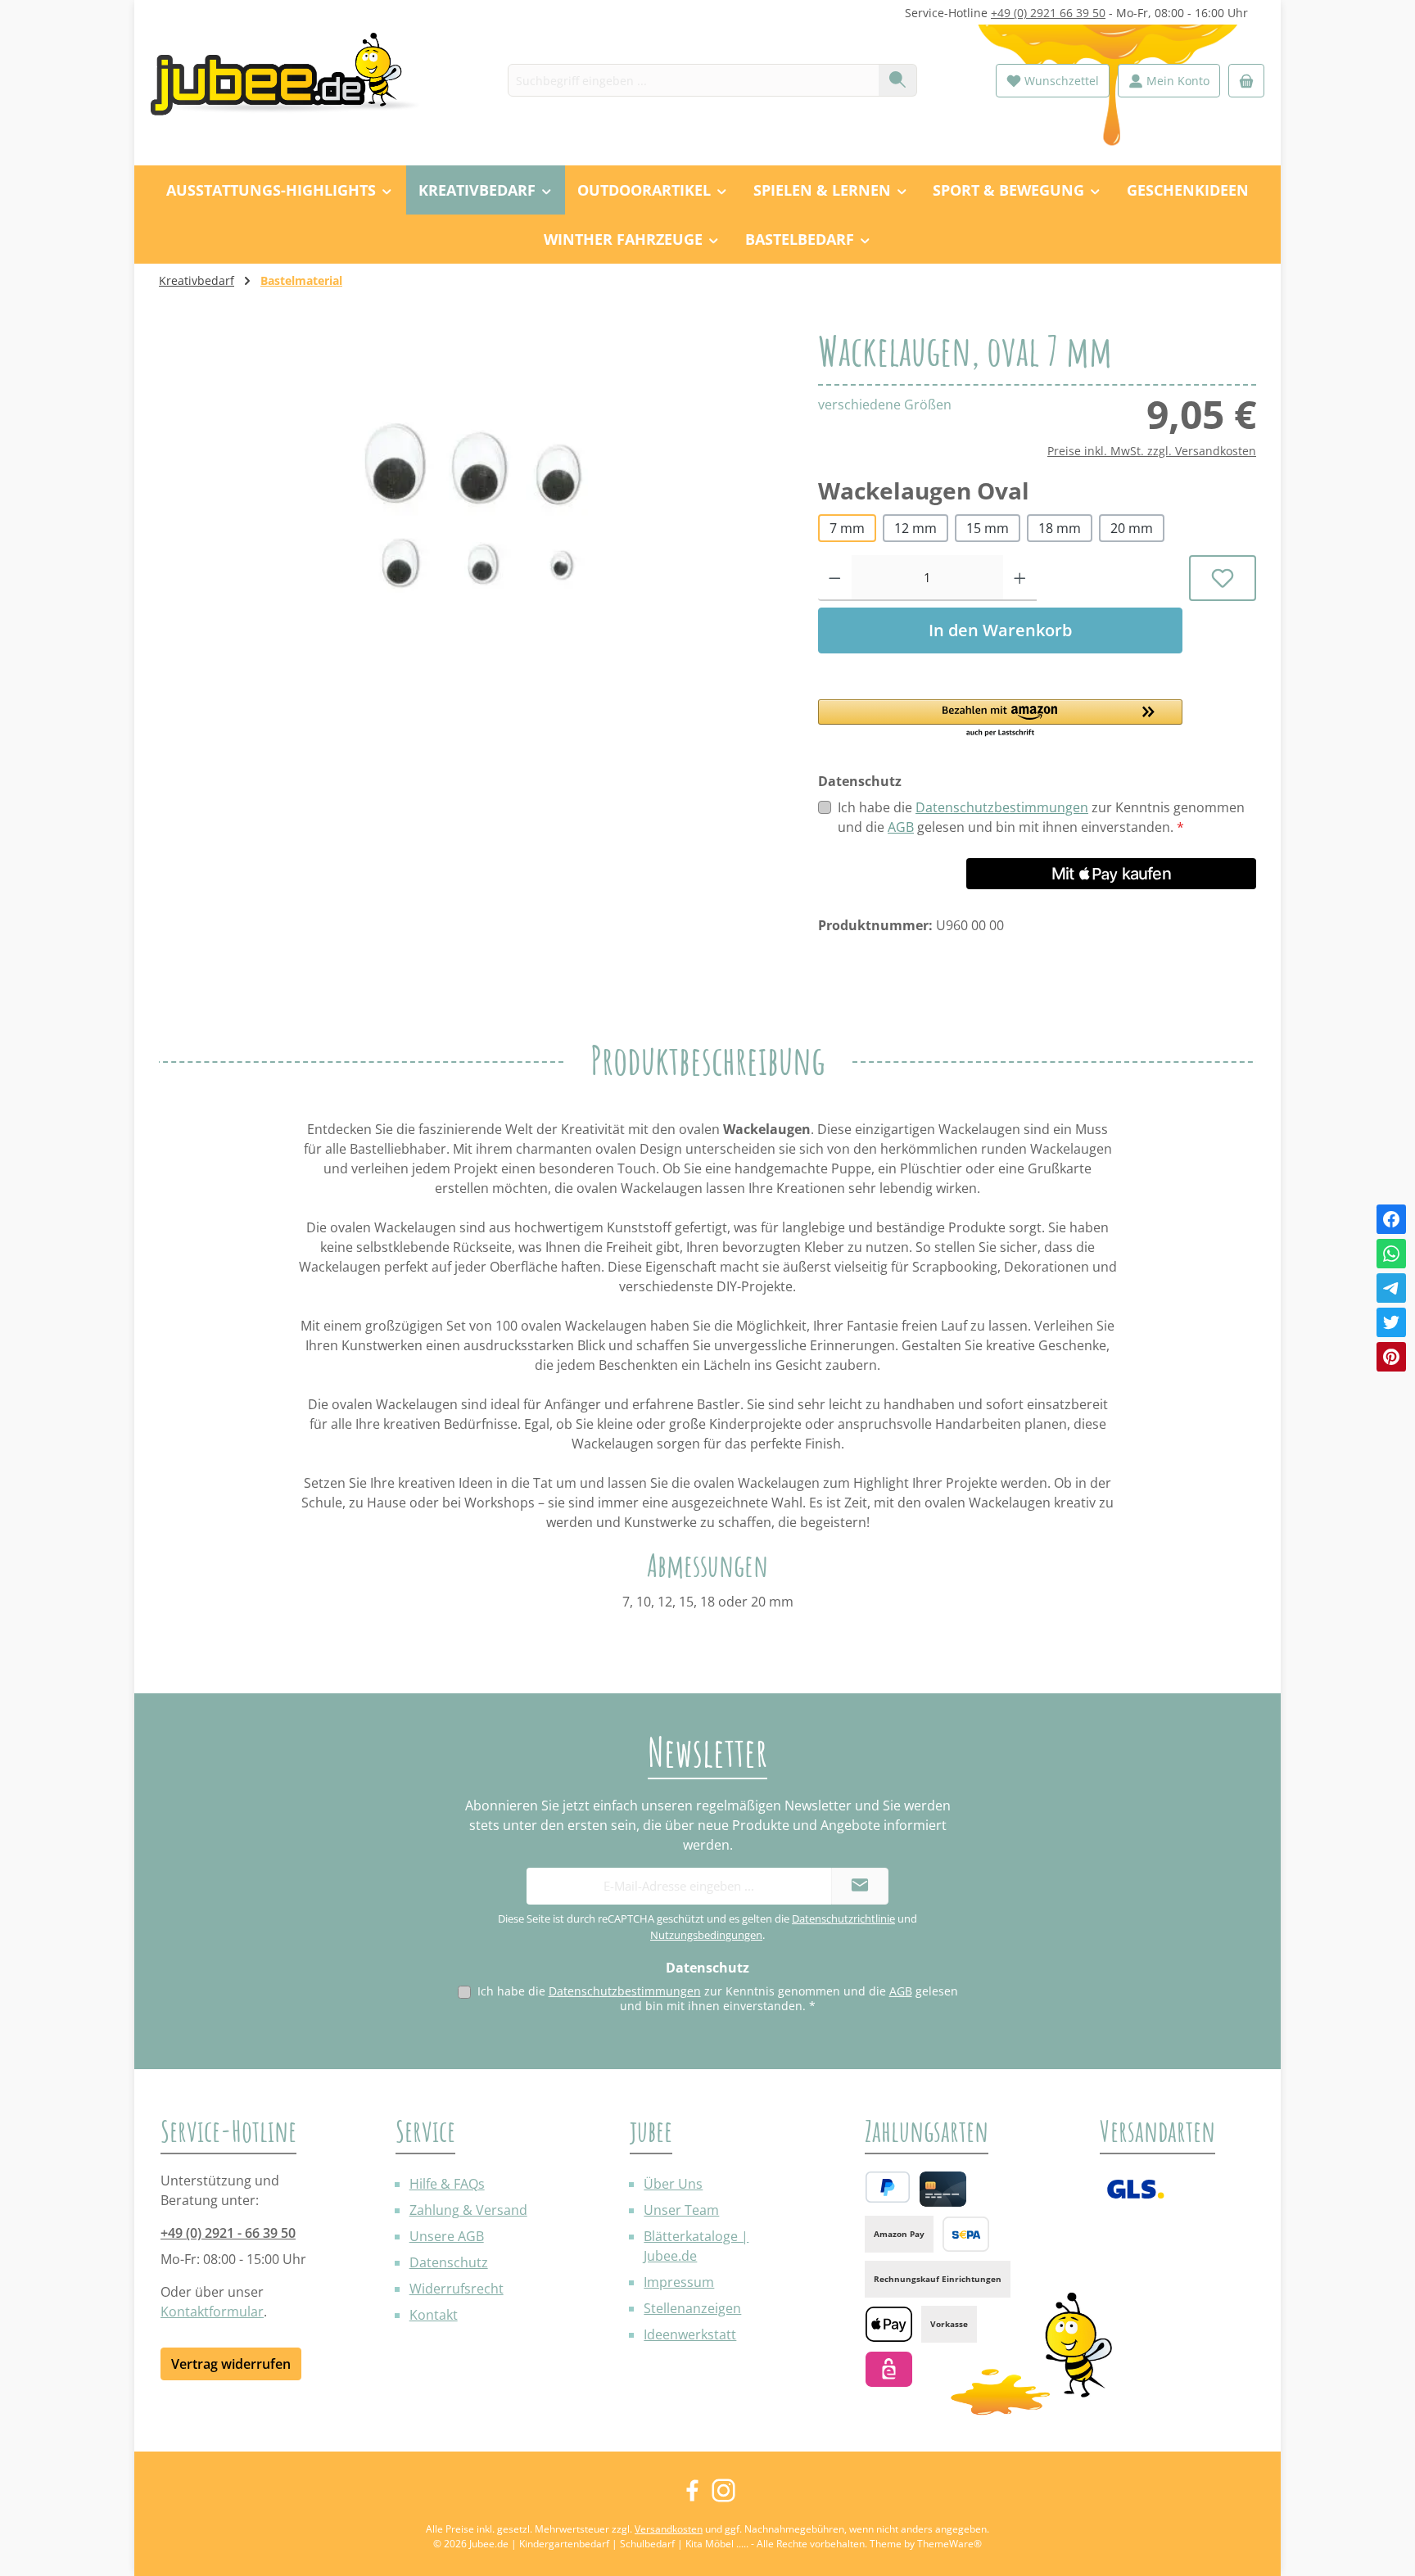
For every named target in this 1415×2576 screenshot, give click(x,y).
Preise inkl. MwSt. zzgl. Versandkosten (1152, 451)
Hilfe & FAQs (447, 2184)
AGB (901, 827)
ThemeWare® (949, 2544)
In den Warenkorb (1000, 630)
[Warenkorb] (1246, 81)
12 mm (915, 528)
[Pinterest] (1391, 1357)
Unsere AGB (447, 2236)
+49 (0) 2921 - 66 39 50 (228, 2233)
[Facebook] (1391, 1219)
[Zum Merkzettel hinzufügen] (1223, 578)
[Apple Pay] (889, 2324)
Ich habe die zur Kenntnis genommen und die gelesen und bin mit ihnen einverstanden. (1041, 817)
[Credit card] (943, 2189)
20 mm (1132, 528)
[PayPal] (888, 2187)
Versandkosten (669, 2529)
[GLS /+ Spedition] (1135, 2189)
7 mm (847, 528)
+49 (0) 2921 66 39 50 (1048, 13)
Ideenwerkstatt (690, 2334)
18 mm (1060, 528)
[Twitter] (1391, 1322)
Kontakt (434, 2315)
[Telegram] (1391, 1288)
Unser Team (681, 2210)
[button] (1000, 719)
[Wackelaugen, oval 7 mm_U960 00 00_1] (472, 506)
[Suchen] (898, 80)
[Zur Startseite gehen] (294, 81)
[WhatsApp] (1391, 1254)
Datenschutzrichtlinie (843, 1918)
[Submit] (860, 1886)
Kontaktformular (212, 2312)
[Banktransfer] (966, 2234)
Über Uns (673, 2184)
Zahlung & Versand (468, 2210)
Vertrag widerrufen (231, 2364)
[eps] (889, 2369)
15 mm (988, 528)
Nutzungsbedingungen (706, 1935)
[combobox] (694, 80)
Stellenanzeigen (692, 2308)
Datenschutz (449, 2262)
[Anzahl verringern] (835, 578)
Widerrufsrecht (457, 2289)
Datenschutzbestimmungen (1002, 807)
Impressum (679, 2282)
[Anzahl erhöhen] (1020, 578)
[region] (472, 506)
